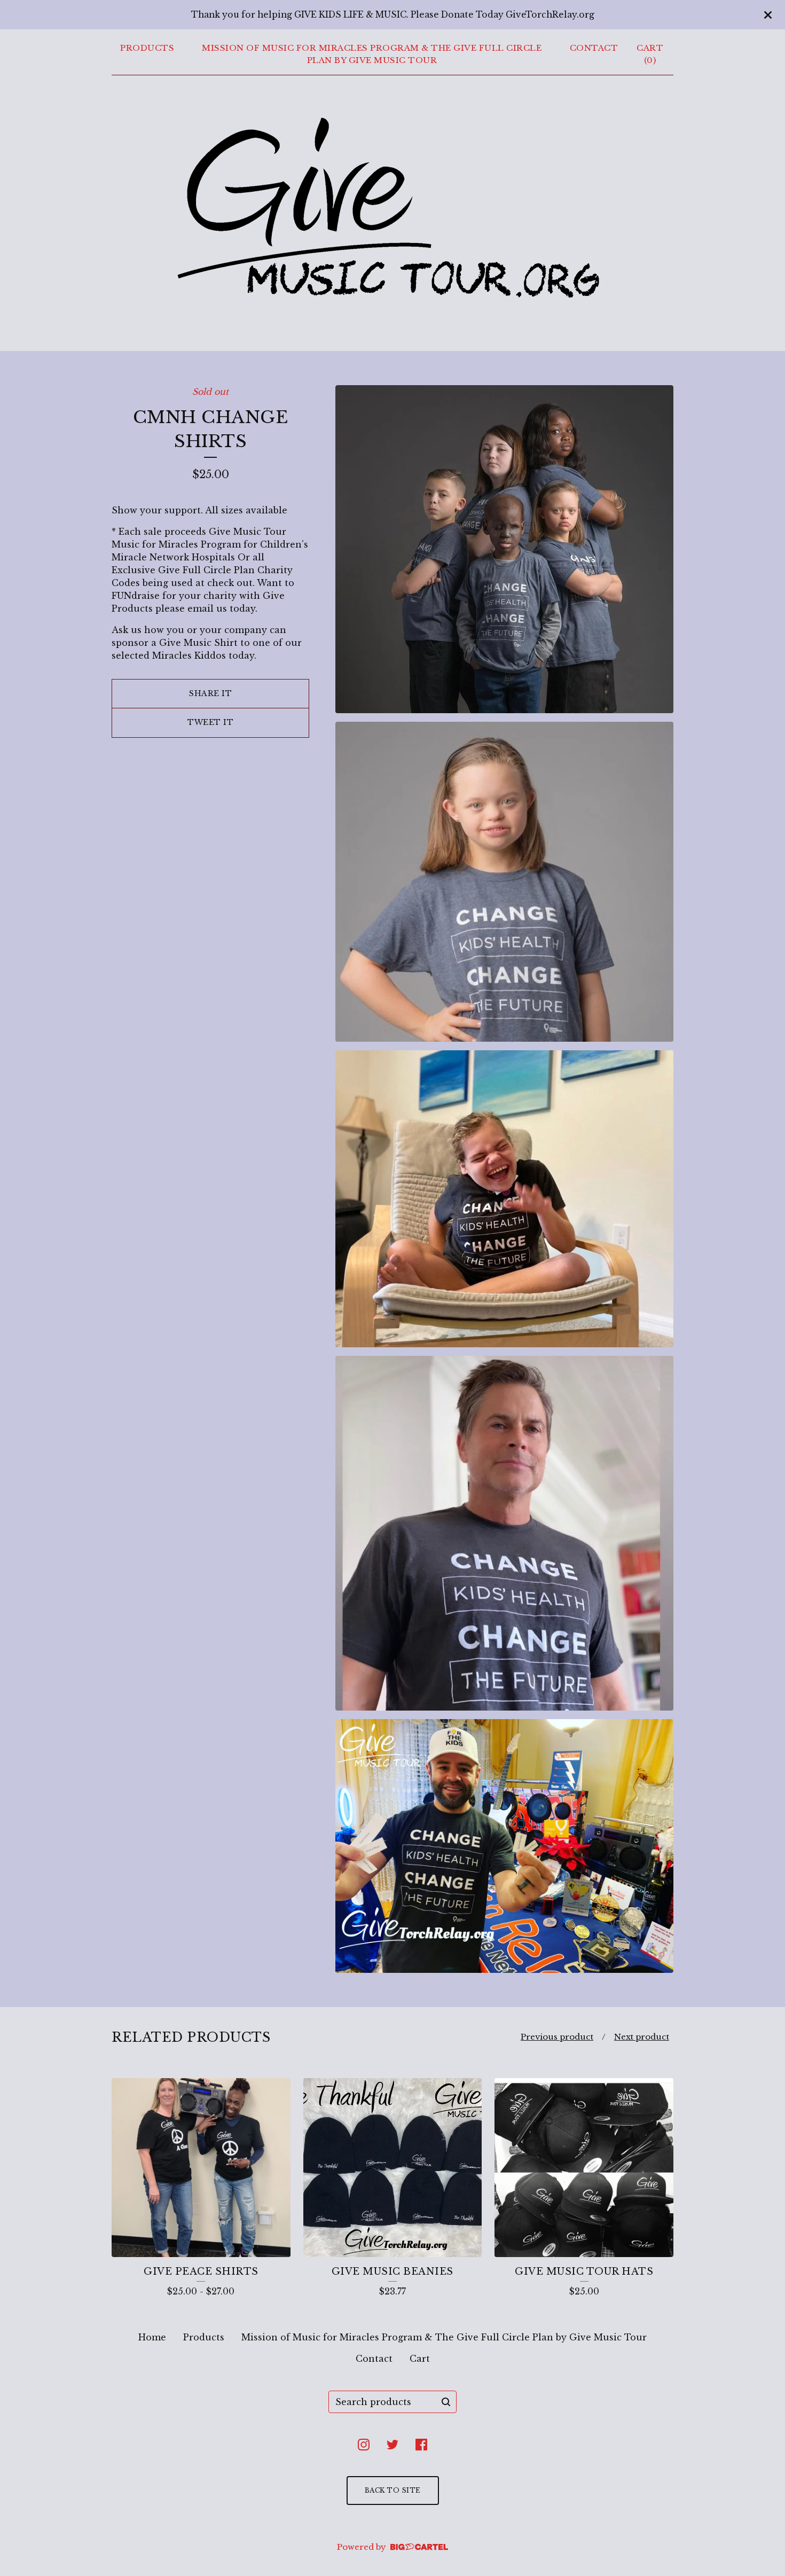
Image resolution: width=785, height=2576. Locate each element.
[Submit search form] (446, 2402)
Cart (420, 2359)
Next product (642, 2037)
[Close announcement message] (768, 15)
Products (147, 48)
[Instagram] (364, 2445)
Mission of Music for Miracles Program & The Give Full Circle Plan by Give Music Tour (372, 54)
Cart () (650, 54)
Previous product (557, 2037)
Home (152, 2337)
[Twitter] (392, 2445)
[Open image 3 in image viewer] (504, 1199)
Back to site (393, 2490)
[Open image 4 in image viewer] (504, 1533)
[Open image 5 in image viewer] (504, 1846)
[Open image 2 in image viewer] (504, 882)
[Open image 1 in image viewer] (504, 549)
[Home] (393, 211)
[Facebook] (421, 2445)
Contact (594, 48)
